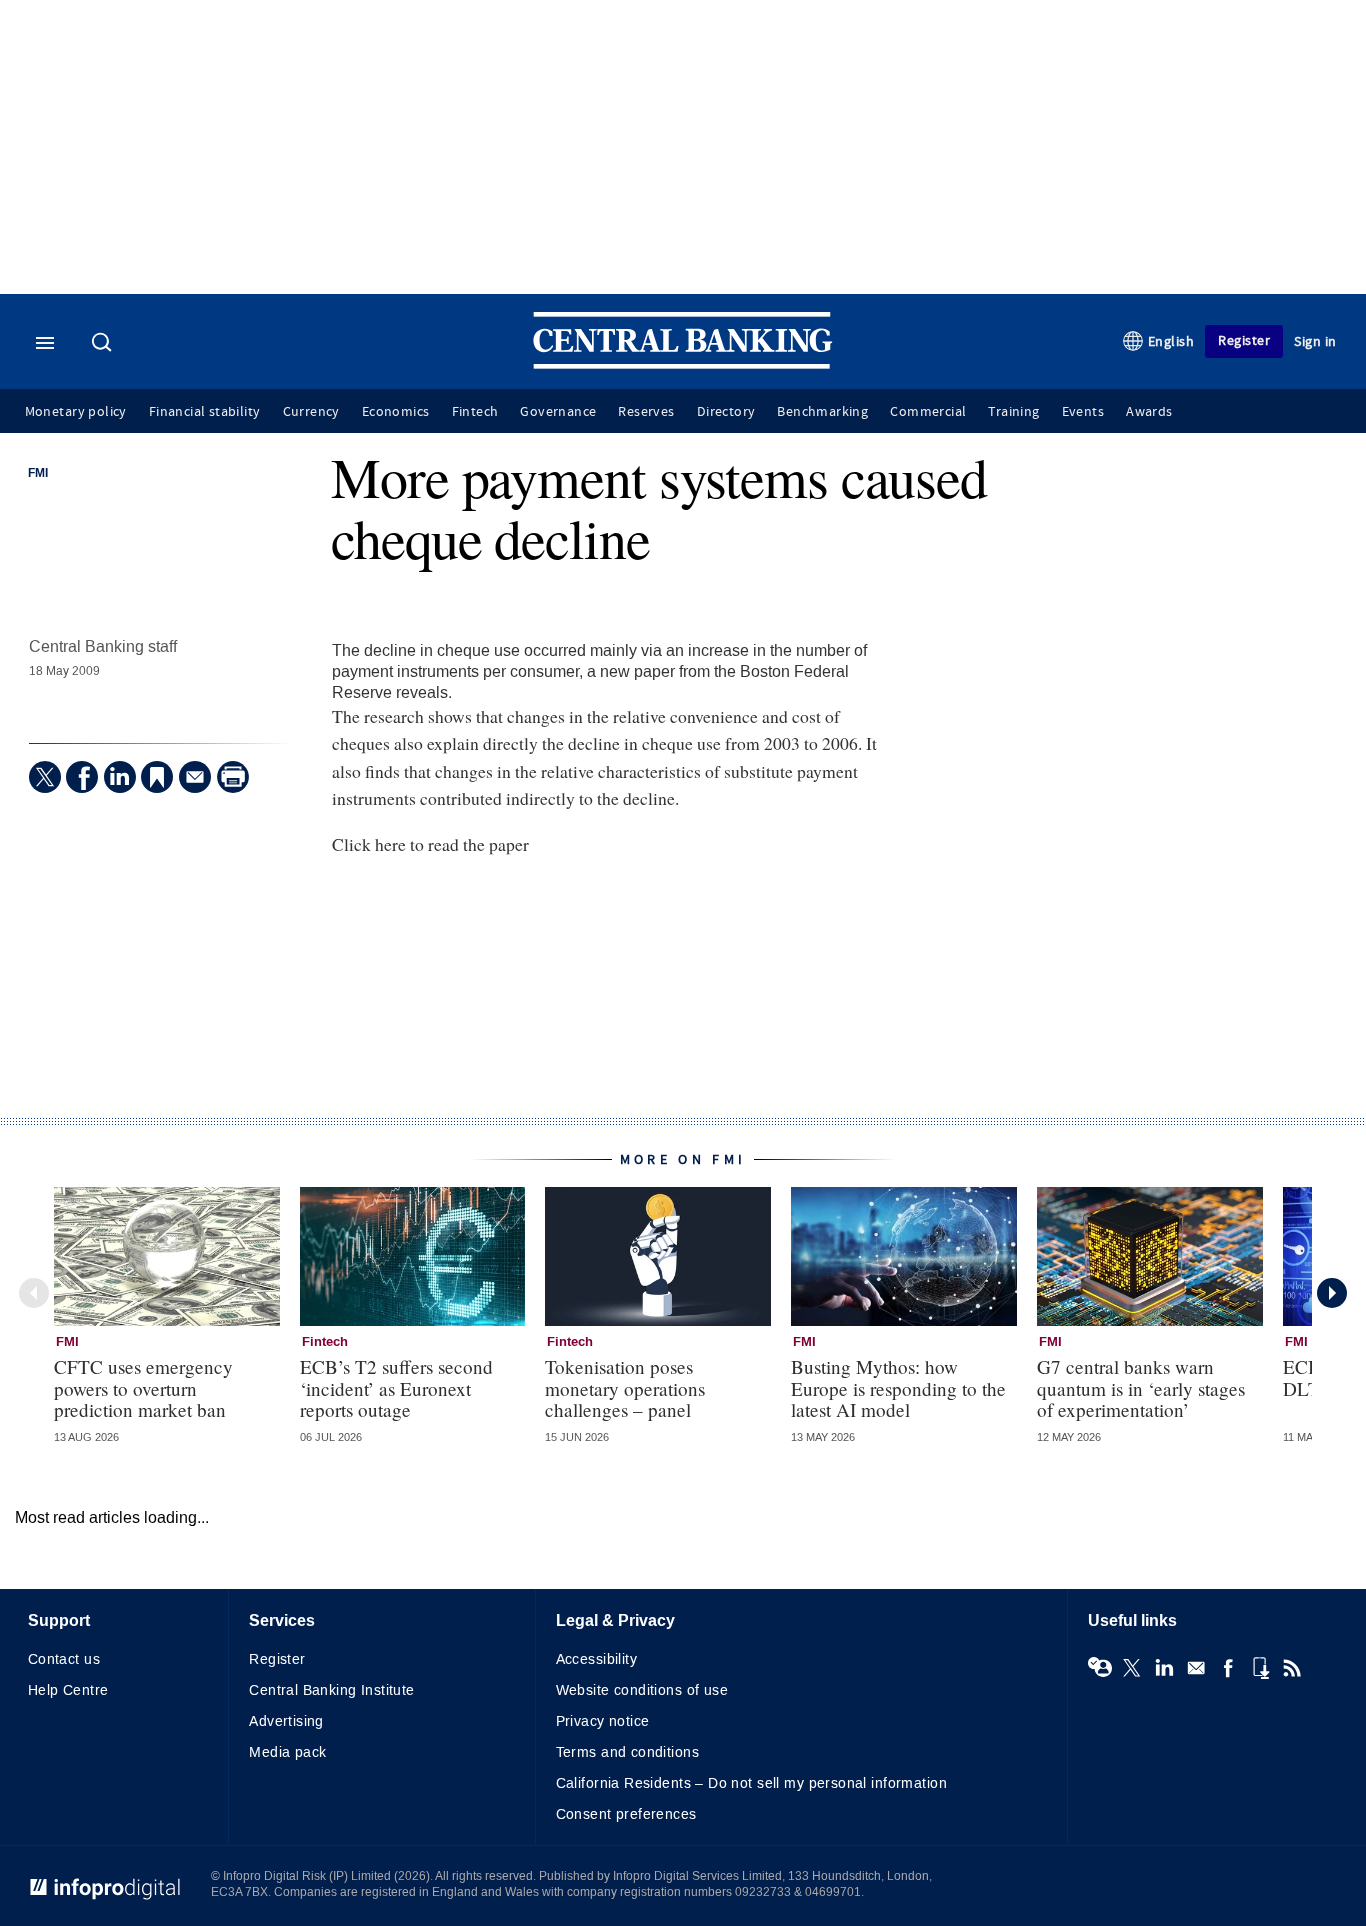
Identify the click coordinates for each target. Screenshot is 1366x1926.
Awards (1149, 412)
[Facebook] (82, 777)
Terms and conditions (627, 1752)
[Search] (104, 344)
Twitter (1132, 1668)
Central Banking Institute (332, 1690)
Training (1013, 412)
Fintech (475, 412)
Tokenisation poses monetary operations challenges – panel (625, 1387)
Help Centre (68, 1690)
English (1171, 341)
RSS (1292, 1668)
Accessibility (596, 1659)
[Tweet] (45, 777)
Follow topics (1100, 1668)
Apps (1260, 1668)
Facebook (1228, 1668)
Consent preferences (626, 1814)
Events (1083, 412)
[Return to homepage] (683, 364)
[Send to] (195, 777)
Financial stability (205, 412)
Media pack (287, 1752)
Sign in (1315, 341)
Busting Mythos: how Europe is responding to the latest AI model (898, 1387)
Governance (558, 412)
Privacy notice (603, 1721)
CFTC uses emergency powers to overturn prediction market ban (143, 1387)
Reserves (646, 412)
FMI (38, 474)
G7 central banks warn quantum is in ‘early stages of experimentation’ (1141, 1387)
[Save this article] (157, 777)
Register (1244, 340)
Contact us (64, 1659)
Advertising (286, 1721)
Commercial (928, 412)
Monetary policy (76, 412)
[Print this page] (233, 777)
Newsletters (1196, 1668)
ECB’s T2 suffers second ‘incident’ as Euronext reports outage (396, 1387)
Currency (311, 412)
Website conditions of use (642, 1690)
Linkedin (1164, 1668)
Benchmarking (822, 412)
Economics (396, 412)
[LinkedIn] (120, 777)
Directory (726, 412)
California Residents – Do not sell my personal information (751, 1783)
